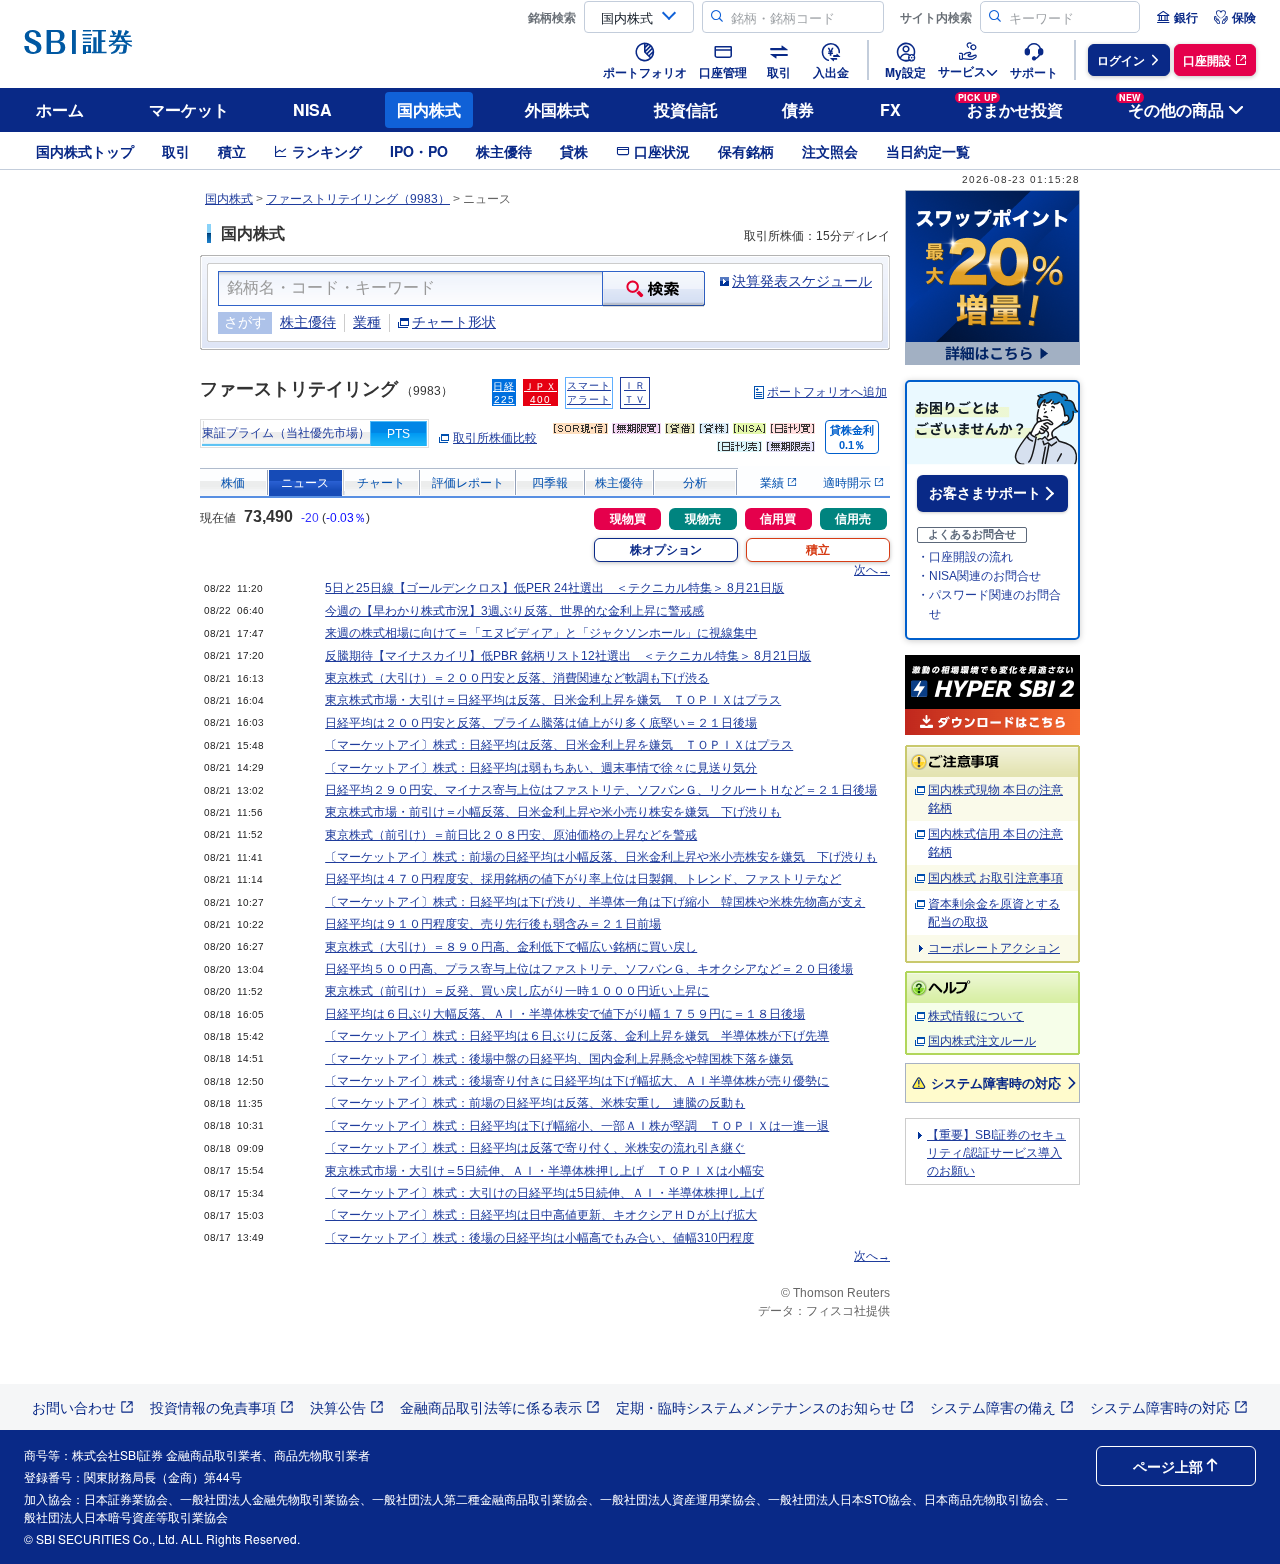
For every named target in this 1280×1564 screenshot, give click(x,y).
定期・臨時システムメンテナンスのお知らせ (756, 1407)
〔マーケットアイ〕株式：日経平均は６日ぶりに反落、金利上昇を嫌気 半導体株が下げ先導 (577, 1036)
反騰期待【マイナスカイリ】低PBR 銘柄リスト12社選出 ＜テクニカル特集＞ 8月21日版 (568, 656)
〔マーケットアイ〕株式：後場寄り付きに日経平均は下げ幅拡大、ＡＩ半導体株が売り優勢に (577, 1081)
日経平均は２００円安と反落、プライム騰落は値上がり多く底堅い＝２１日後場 (541, 723)
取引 (176, 151)
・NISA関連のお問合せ (979, 576)
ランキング (327, 151)
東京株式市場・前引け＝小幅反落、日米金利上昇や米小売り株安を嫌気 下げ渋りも (553, 812)
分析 (695, 483)
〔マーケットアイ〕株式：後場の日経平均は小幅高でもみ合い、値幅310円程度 (539, 1238)
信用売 (853, 519)
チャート (381, 483)
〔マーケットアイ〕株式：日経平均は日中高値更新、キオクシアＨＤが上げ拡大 (541, 1215)
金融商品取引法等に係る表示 (491, 1407)
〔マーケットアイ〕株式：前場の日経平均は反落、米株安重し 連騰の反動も (535, 1103)
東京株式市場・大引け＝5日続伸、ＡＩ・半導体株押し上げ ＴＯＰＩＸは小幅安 (544, 1171)
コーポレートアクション (994, 948)
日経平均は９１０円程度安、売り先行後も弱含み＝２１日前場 (493, 924)
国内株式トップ (85, 151)
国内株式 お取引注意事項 (995, 878)
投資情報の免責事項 (213, 1407)
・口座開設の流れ (965, 557)
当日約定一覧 (928, 151)
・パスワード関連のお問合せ (989, 604)
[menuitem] (1177, 17)
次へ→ (872, 570)
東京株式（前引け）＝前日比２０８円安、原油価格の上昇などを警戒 (511, 835)
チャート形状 (454, 322)
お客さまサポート (985, 493)
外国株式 (557, 109)
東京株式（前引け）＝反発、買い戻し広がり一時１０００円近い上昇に (517, 991)
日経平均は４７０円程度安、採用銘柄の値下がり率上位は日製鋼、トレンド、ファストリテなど (583, 879)
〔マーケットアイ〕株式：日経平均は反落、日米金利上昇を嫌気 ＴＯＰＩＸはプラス (559, 745)
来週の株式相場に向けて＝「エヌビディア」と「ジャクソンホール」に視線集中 (541, 633)
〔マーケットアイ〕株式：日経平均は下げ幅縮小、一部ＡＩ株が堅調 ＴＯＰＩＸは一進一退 (577, 1126)
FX (890, 109)
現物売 (703, 519)
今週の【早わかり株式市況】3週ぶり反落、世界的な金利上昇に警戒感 (514, 611)
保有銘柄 (746, 151)
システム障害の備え (993, 1407)
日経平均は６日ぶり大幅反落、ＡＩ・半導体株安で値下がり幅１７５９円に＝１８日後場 (565, 1014)
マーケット (189, 109)
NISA (312, 109)
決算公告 (338, 1407)
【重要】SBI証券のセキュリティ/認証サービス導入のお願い (996, 1153)
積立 (232, 151)
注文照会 (830, 151)
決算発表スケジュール (802, 281)
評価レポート (468, 483)
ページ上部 (1168, 1466)
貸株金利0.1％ (852, 437)
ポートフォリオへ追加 (827, 392)
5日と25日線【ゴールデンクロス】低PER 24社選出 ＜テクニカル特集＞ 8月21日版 (554, 588)
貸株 (574, 151)
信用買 (778, 519)
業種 (367, 322)
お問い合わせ (74, 1407)
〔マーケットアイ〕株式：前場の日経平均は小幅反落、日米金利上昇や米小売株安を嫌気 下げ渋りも (601, 857)
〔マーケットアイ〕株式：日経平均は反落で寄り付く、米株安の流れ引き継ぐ (535, 1148)
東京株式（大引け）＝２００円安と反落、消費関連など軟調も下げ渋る (517, 678)
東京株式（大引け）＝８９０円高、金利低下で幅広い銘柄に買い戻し (511, 947)
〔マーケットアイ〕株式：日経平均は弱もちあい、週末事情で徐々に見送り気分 (541, 768)
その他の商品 (1171, 106)
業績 (773, 483)
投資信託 (686, 109)
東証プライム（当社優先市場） (286, 433)
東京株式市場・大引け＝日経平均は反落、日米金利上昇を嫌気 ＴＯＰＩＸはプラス (553, 700)
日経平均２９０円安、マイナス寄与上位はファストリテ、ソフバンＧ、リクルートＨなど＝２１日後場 (601, 790)
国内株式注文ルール (982, 1041)
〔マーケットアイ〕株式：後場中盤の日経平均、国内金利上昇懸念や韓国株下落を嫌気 (559, 1059)
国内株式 (429, 109)
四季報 (550, 483)
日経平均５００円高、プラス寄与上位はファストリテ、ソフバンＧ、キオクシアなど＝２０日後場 (589, 969)
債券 (798, 109)
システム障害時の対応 (996, 1082)
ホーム (60, 109)
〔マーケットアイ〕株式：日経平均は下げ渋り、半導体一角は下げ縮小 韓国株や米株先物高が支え (595, 902)
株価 (233, 483)
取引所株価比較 (495, 438)
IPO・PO (419, 151)
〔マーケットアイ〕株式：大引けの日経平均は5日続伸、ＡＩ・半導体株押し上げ (544, 1193)
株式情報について (976, 1016)
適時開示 (848, 483)
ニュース (305, 483)
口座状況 (662, 151)
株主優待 (504, 151)
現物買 (628, 519)
